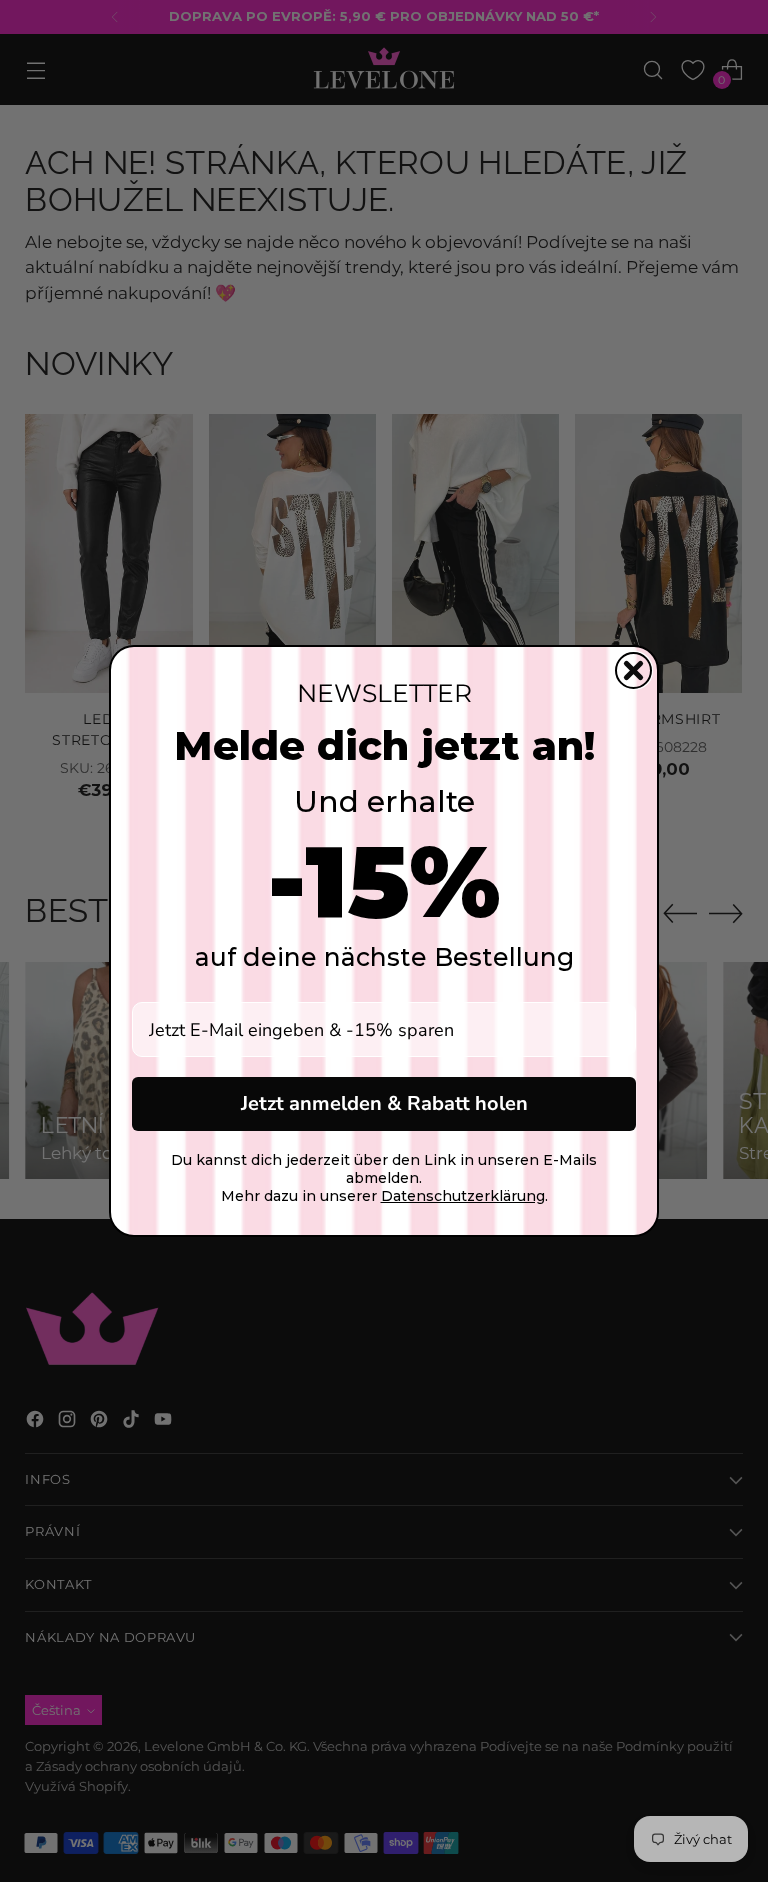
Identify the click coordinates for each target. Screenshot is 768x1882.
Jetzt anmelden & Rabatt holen (384, 1103)
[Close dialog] (633, 670)
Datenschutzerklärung (463, 1196)
